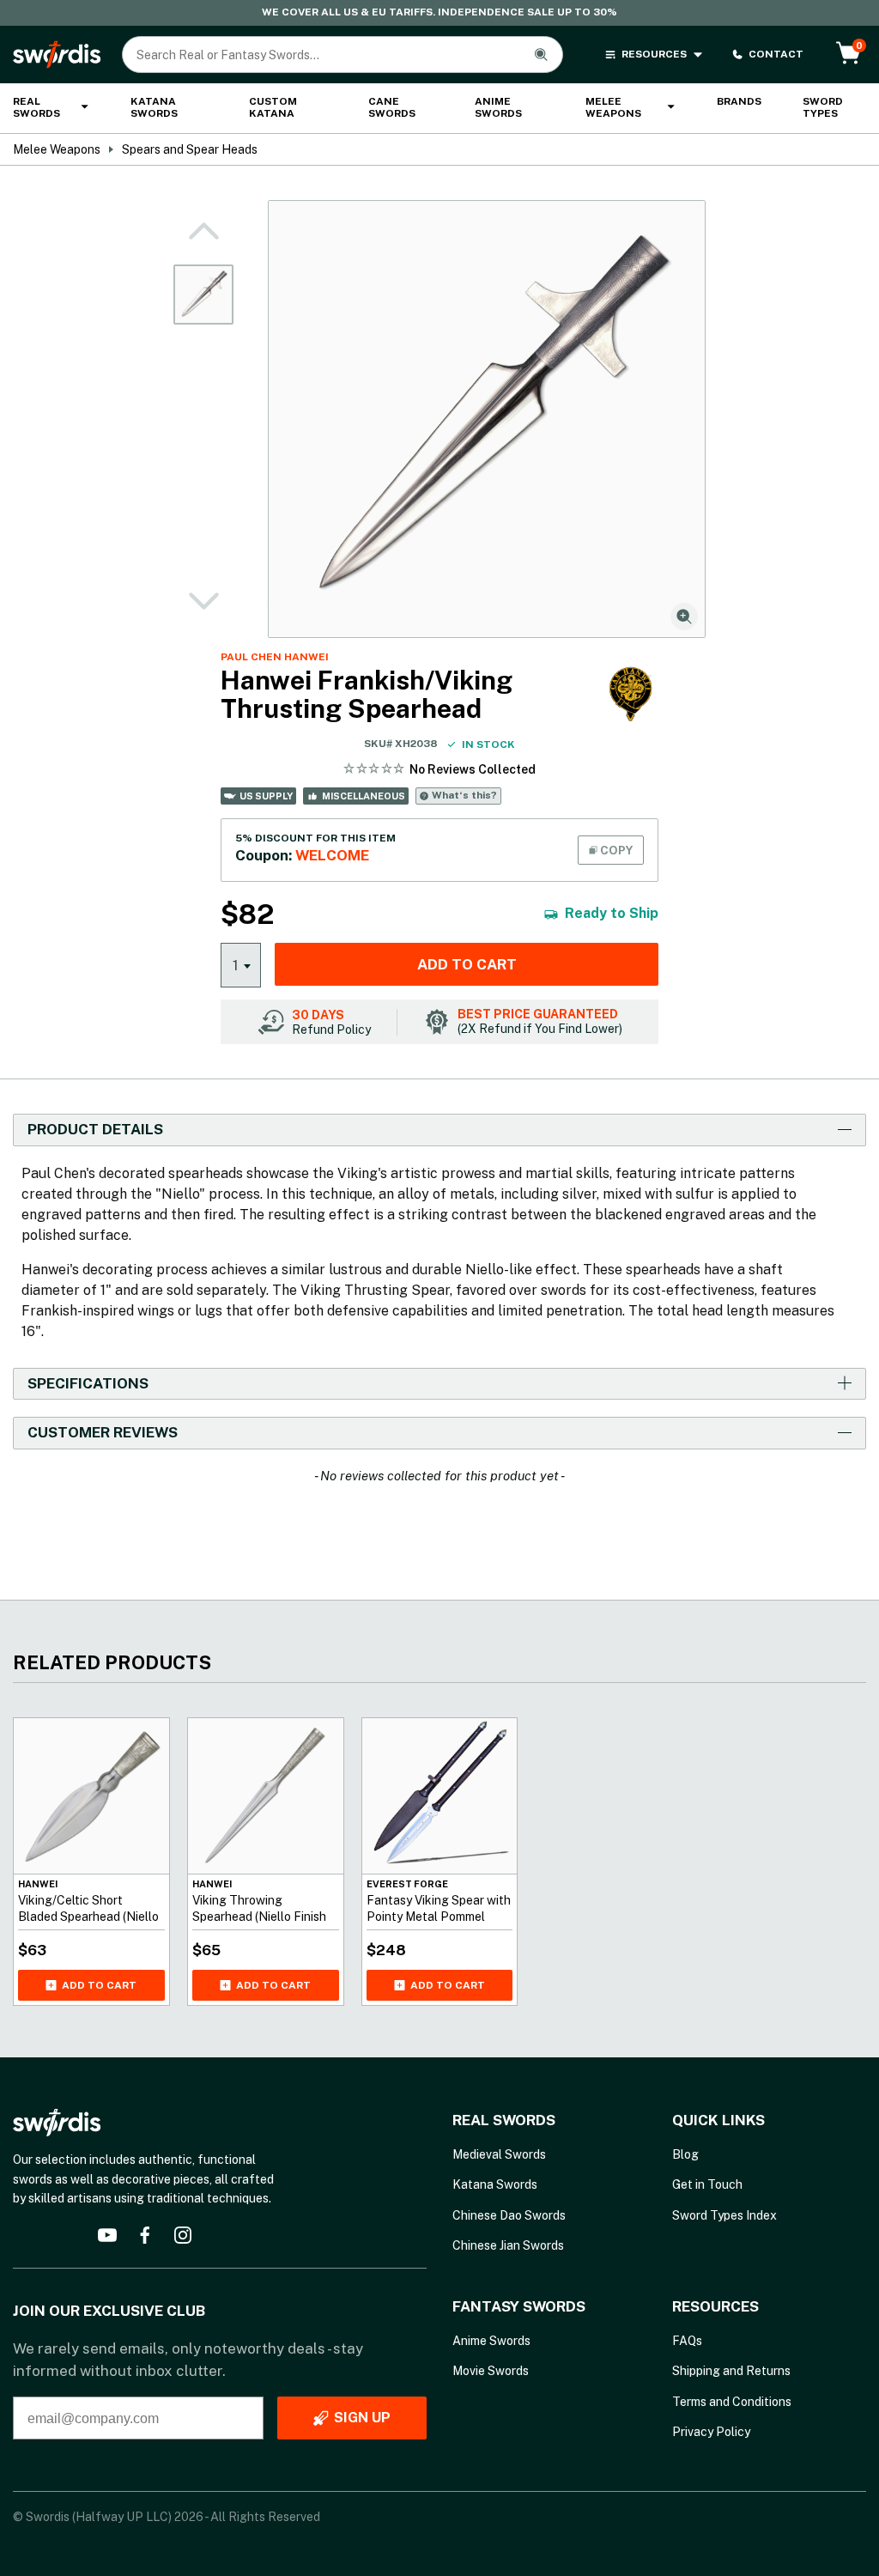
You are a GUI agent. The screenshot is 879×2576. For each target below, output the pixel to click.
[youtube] (107, 2235)
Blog (685, 2154)
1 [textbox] (236, 965)
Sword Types (823, 107)
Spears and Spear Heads (190, 149)
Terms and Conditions (732, 2402)
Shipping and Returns (731, 2371)
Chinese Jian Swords (508, 2245)
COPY (615, 850)
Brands (739, 101)
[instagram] (183, 2235)
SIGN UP (362, 2418)
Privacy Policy (711, 2432)
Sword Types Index (724, 2215)
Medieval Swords (499, 2154)
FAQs (687, 2341)
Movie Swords (491, 2371)
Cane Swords (392, 107)
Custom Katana (273, 107)
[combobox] (241, 964)
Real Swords (36, 107)
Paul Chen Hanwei (275, 657)
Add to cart (467, 964)
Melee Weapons (613, 107)
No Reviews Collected (473, 769)
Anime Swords (498, 107)
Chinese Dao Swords (509, 2215)
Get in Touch (707, 2184)
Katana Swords (154, 107)
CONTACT (776, 54)
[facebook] (145, 2235)
